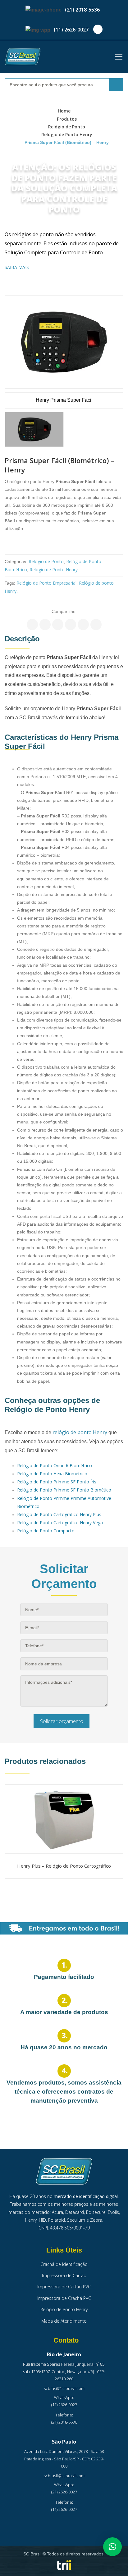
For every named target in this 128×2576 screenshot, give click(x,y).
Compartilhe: (64, 611)
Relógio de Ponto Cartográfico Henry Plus (59, 1514)
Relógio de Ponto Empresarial (46, 583)
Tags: (10, 583)
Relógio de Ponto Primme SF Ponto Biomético (64, 1490)
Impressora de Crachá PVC (64, 2298)
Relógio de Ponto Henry (67, 134)
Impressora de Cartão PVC (64, 2287)
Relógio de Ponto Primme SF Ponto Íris (57, 1482)
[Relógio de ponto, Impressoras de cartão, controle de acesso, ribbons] (23, 57)
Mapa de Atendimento (64, 2321)
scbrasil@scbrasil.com (64, 2388)
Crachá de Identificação (64, 2264)
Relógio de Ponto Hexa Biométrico (52, 1474)
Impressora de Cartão (64, 2275)
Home (64, 111)
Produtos (67, 119)
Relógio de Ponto (67, 127)
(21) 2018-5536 (82, 10)
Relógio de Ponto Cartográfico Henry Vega (60, 1523)
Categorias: (16, 562)
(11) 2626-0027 (71, 30)
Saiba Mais (17, 267)
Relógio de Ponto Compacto (46, 1531)
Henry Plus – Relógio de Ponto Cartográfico (64, 1866)
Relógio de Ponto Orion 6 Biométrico (55, 1465)
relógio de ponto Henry (80, 1432)
